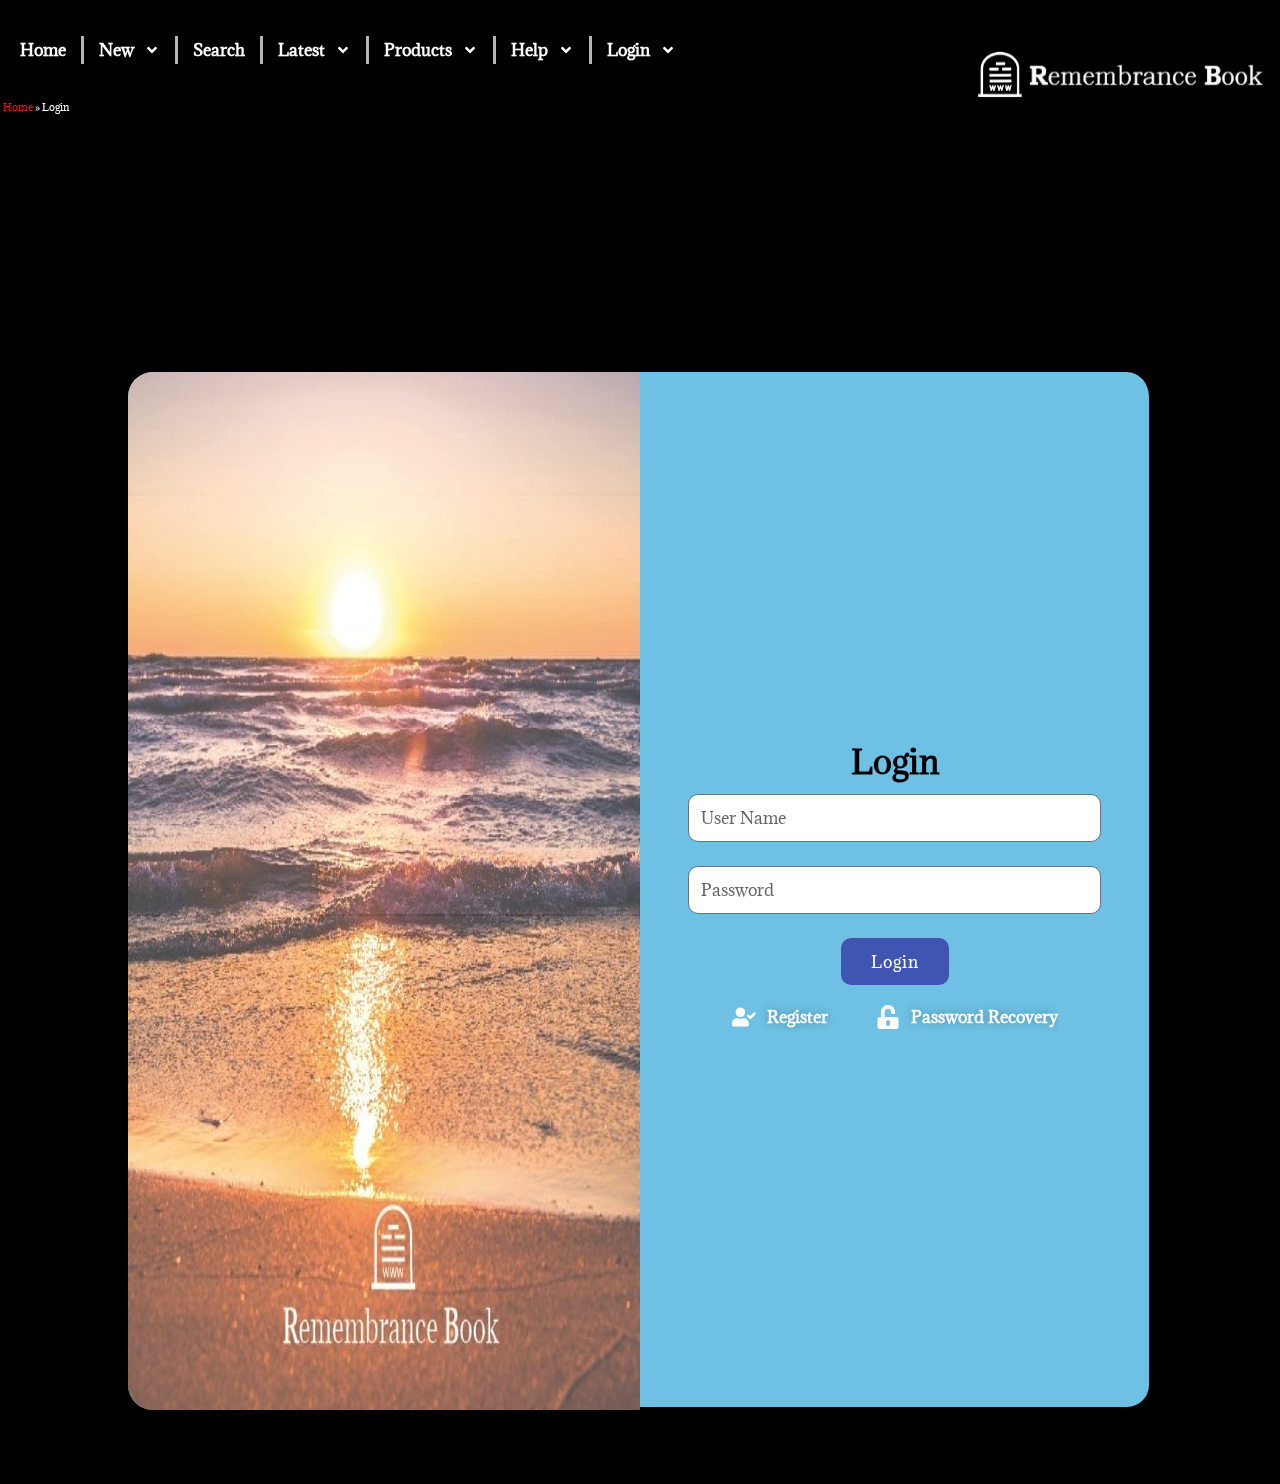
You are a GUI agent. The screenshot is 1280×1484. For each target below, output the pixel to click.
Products (418, 50)
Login (628, 50)
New (116, 50)
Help (529, 50)
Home (43, 50)
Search (219, 50)
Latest (301, 50)
